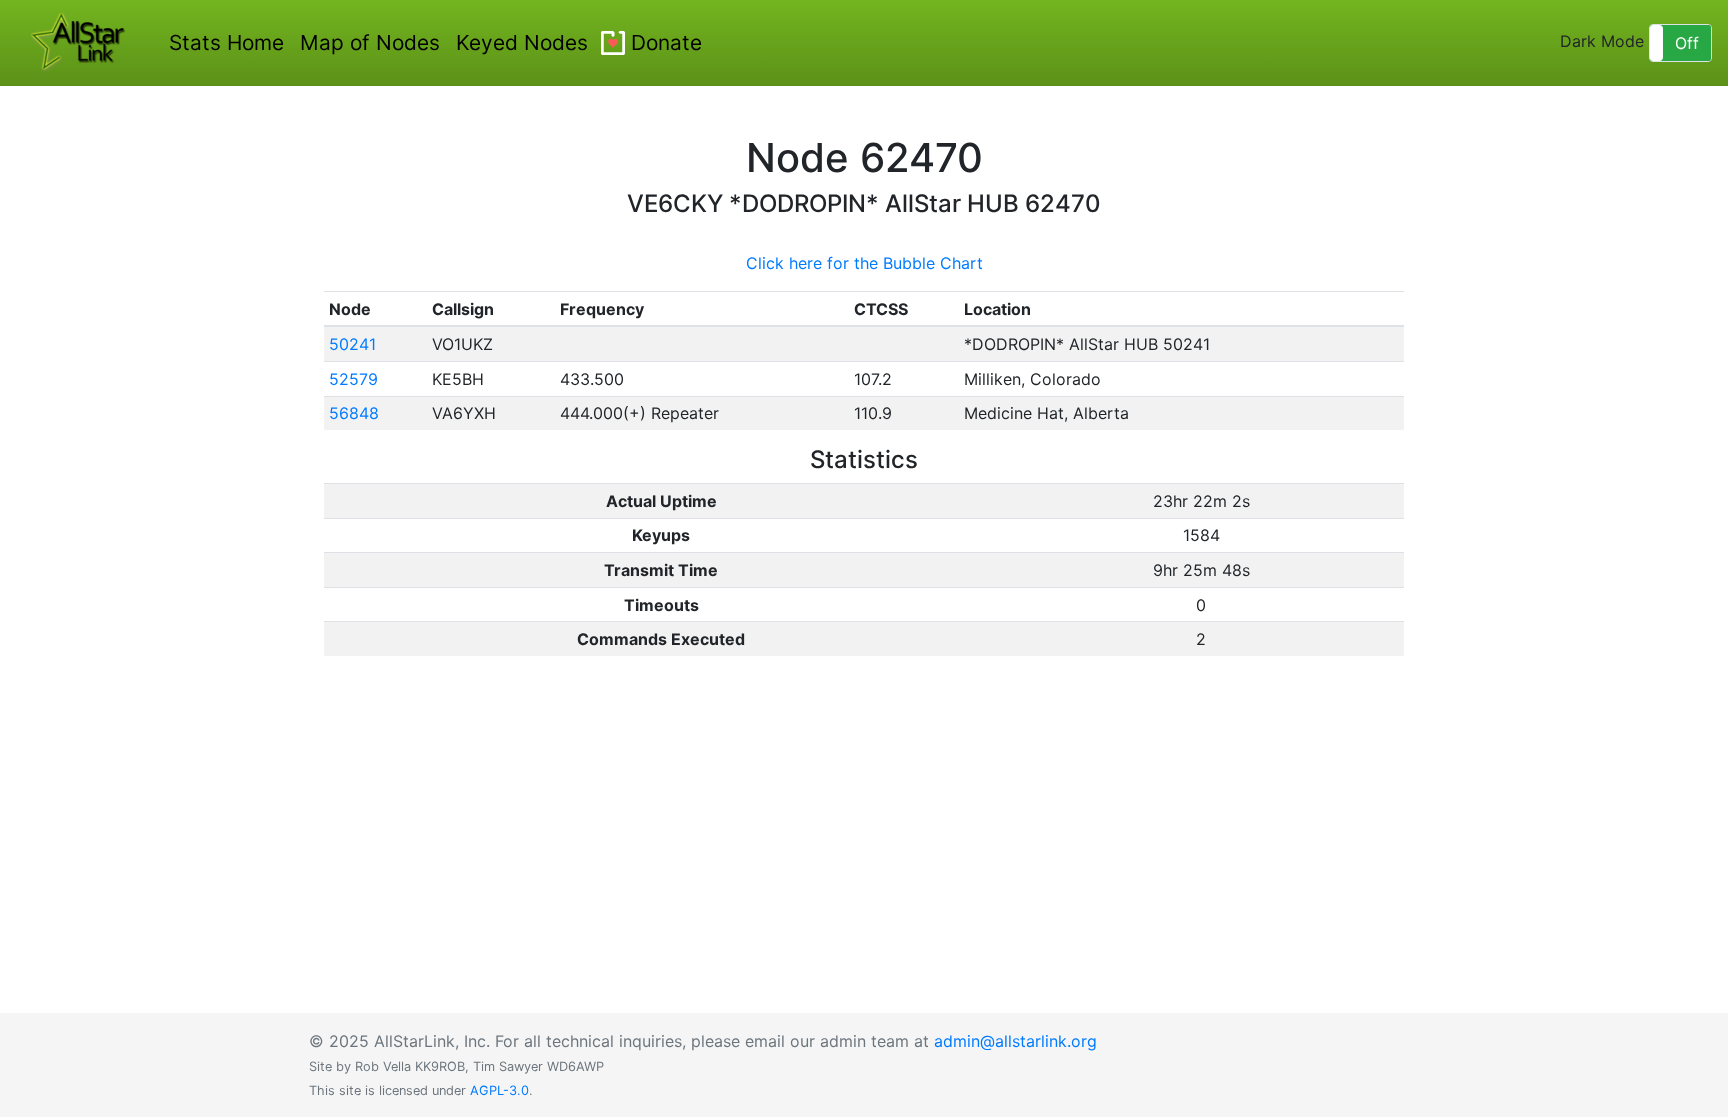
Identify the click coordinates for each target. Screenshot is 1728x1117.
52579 (353, 379)
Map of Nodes (370, 42)
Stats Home (226, 42)
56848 (354, 413)
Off (1687, 43)
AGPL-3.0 (499, 1090)
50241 (352, 344)
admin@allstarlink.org (1015, 1041)
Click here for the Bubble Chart (864, 263)
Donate (666, 42)
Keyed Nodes (522, 42)
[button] (1680, 43)
